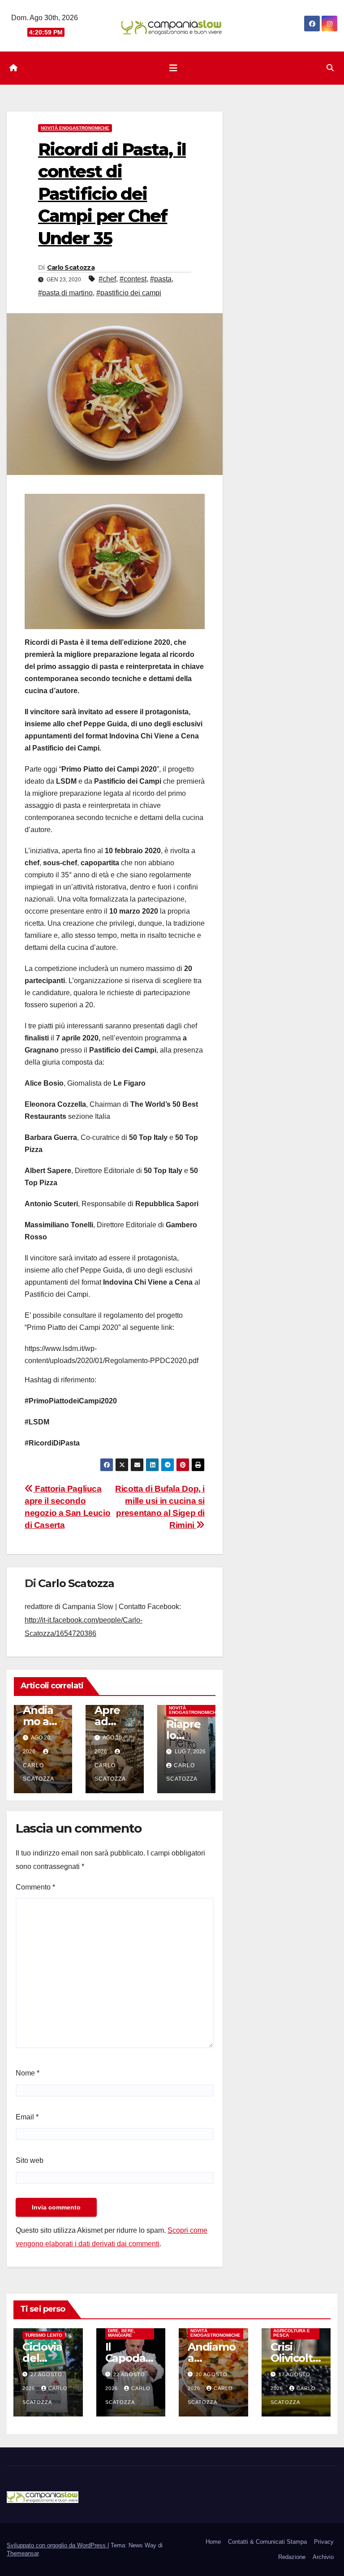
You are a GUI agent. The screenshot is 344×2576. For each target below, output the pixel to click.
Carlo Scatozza (71, 268)
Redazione (292, 2557)
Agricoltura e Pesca (292, 2333)
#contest (133, 279)
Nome (28, 2073)
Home (213, 2542)
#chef (107, 279)
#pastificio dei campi (129, 293)
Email (27, 2117)
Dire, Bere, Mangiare (122, 2333)
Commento (35, 1887)
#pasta (161, 279)
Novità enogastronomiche (75, 128)
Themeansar (23, 2553)
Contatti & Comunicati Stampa (267, 2542)
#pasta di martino (65, 293)
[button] (330, 68)
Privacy (324, 2542)
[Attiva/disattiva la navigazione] (173, 68)
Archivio (323, 2557)
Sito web (30, 2160)
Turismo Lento (44, 2335)
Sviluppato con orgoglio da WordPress (57, 2545)
